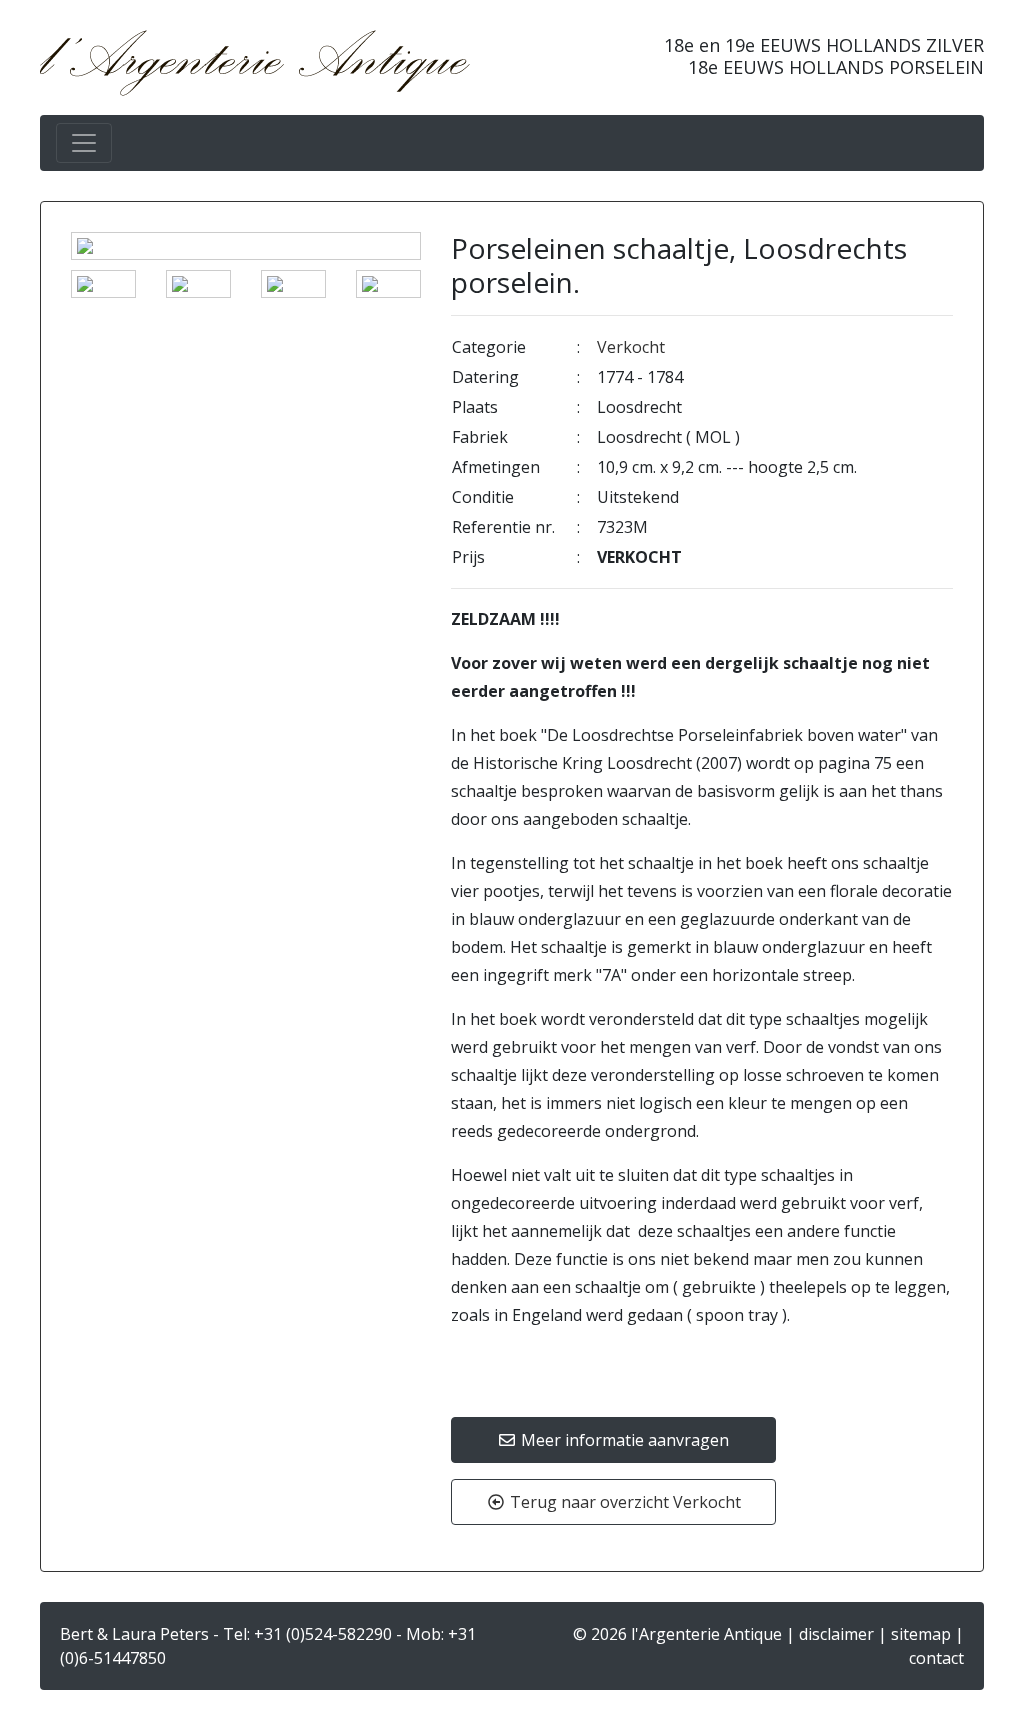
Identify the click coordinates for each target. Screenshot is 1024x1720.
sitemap (921, 1634)
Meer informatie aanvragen (623, 1440)
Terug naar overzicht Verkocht (623, 1502)
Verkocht (631, 347)
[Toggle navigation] (84, 143)
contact (936, 1658)
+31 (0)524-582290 (323, 1634)
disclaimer (836, 1634)
